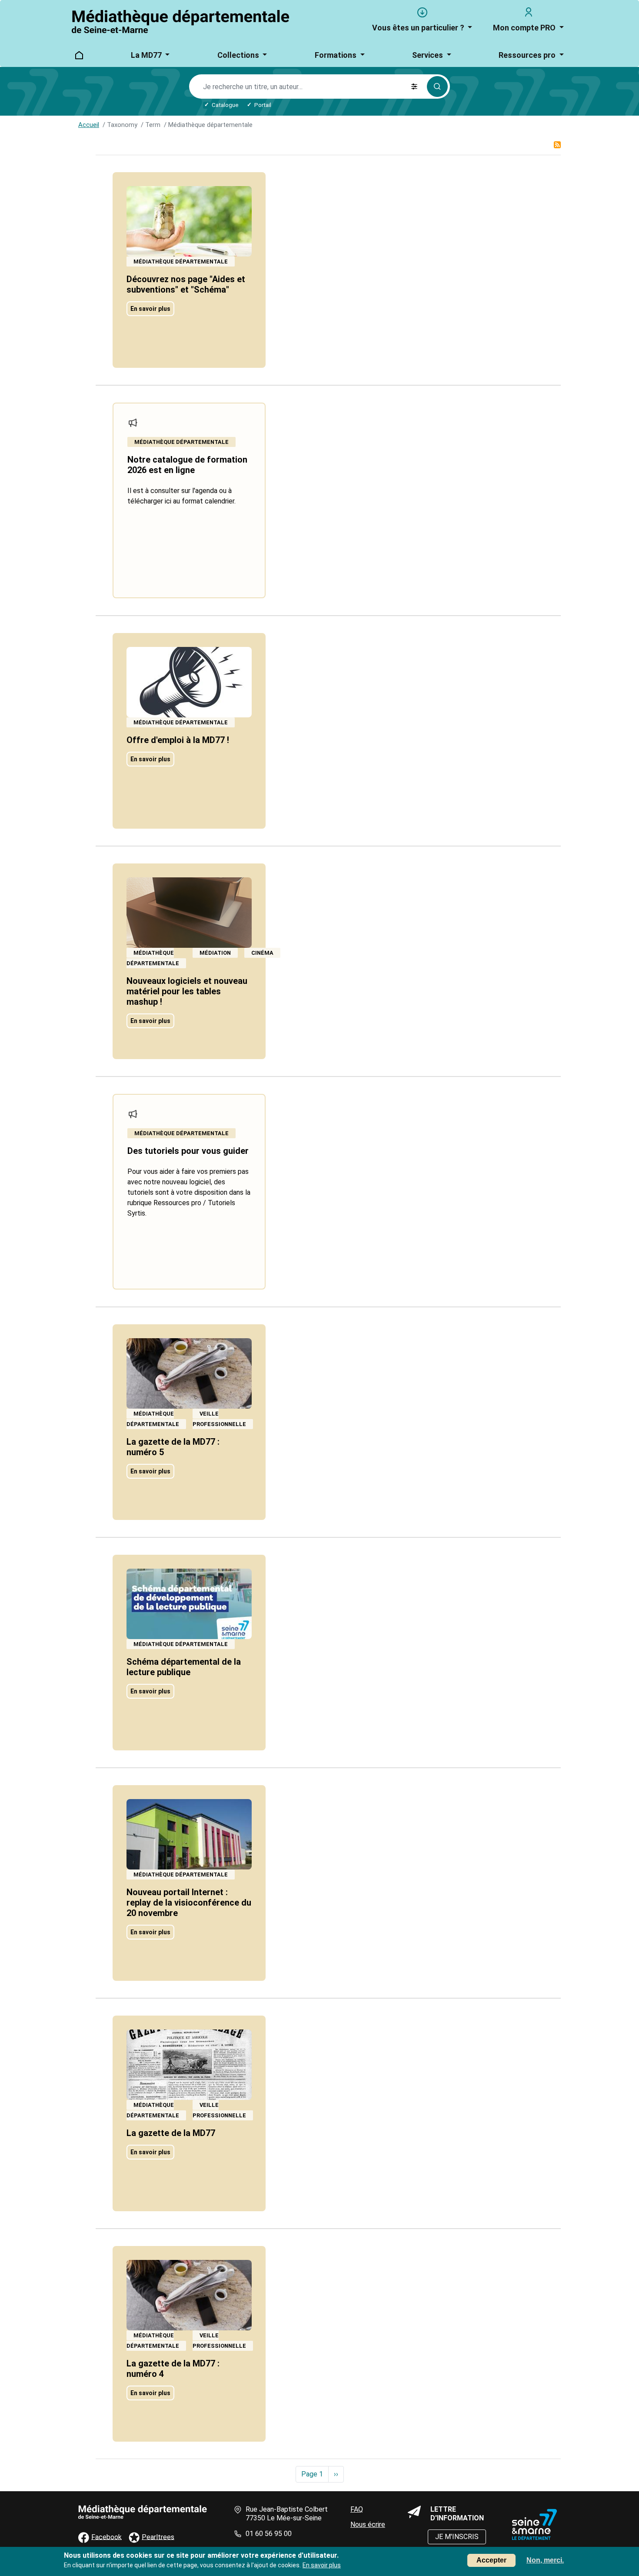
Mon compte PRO (525, 28)
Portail (263, 105)
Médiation (215, 953)
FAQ (357, 2509)
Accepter (491, 2560)
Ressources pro (528, 55)
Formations (336, 55)
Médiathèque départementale (181, 262)
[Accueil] (181, 22)
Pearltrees (158, 2537)
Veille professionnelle (219, 1419)
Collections (239, 55)
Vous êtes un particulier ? (419, 28)
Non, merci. (545, 2560)
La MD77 (147, 55)
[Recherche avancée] (414, 87)
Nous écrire (368, 2524)
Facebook (106, 2537)
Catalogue (225, 105)
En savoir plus (150, 309)
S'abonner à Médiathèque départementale (557, 148)
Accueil (89, 125)
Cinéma (262, 953)
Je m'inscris (457, 2537)
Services (428, 55)
